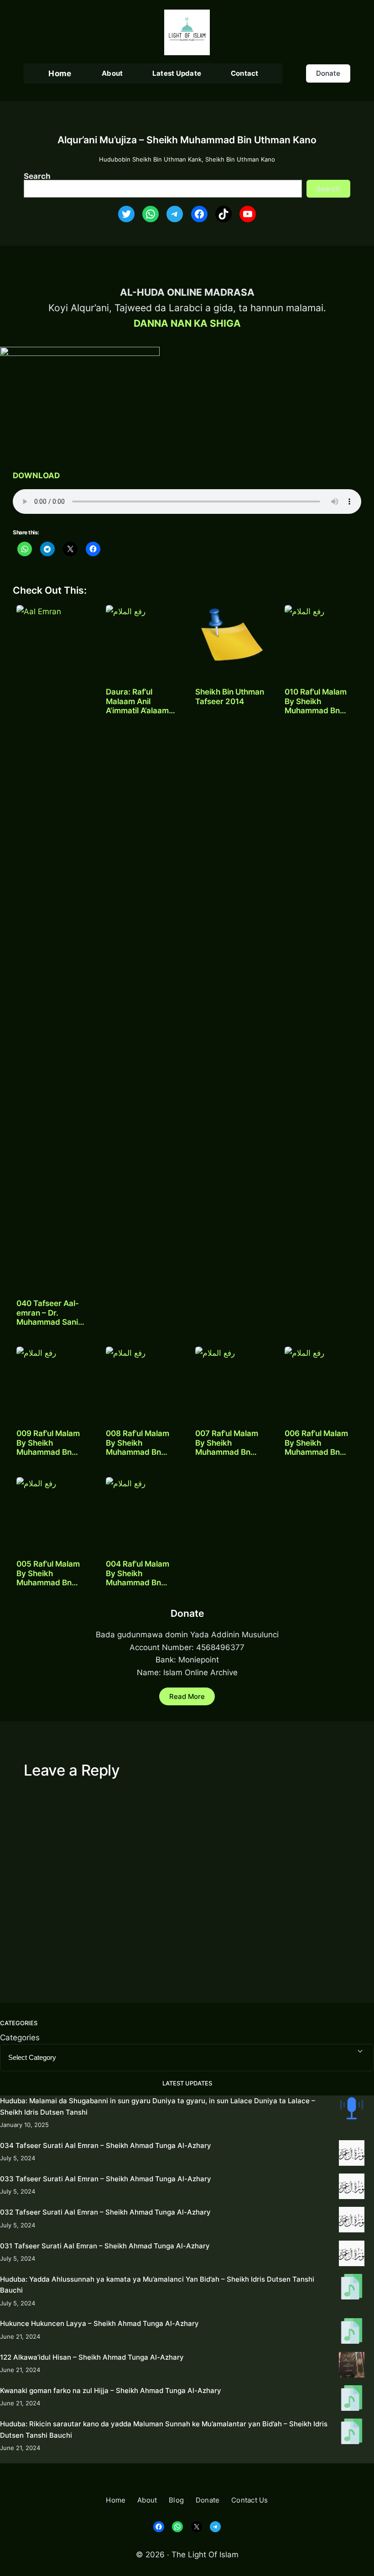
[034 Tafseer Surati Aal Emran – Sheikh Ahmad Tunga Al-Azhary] (352, 2155)
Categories (20, 2037)
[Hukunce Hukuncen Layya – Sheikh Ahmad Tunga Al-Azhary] (352, 2333)
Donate (328, 73)
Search (37, 176)
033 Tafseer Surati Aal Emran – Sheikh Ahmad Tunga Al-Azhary (106, 2179)
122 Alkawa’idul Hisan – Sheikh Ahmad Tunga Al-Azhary (92, 2357)
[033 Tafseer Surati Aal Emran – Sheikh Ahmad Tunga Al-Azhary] (352, 2188)
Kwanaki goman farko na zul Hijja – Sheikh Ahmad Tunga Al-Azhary (111, 2391)
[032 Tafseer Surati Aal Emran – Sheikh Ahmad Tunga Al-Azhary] (352, 2221)
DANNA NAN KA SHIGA (187, 323)
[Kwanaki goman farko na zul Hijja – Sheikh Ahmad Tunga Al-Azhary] (352, 2400)
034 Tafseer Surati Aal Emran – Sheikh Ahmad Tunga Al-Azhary (106, 2145)
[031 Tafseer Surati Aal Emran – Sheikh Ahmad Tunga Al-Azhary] (352, 2255)
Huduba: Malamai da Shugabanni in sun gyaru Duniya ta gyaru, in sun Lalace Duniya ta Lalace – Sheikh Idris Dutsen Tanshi (158, 2106)
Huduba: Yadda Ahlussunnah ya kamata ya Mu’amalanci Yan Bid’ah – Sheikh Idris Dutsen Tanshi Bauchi (157, 2285)
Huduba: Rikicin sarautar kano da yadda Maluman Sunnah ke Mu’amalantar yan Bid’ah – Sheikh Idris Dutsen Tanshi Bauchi (164, 2429)
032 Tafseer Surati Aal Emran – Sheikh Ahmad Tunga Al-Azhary (105, 2212)
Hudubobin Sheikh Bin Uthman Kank (150, 159)
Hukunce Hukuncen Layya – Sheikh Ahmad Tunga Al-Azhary (99, 2323)
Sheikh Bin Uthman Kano (240, 159)
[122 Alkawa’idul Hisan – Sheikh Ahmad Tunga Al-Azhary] (352, 2366)
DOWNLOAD (36, 475)
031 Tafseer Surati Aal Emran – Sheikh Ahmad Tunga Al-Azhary (105, 2246)
